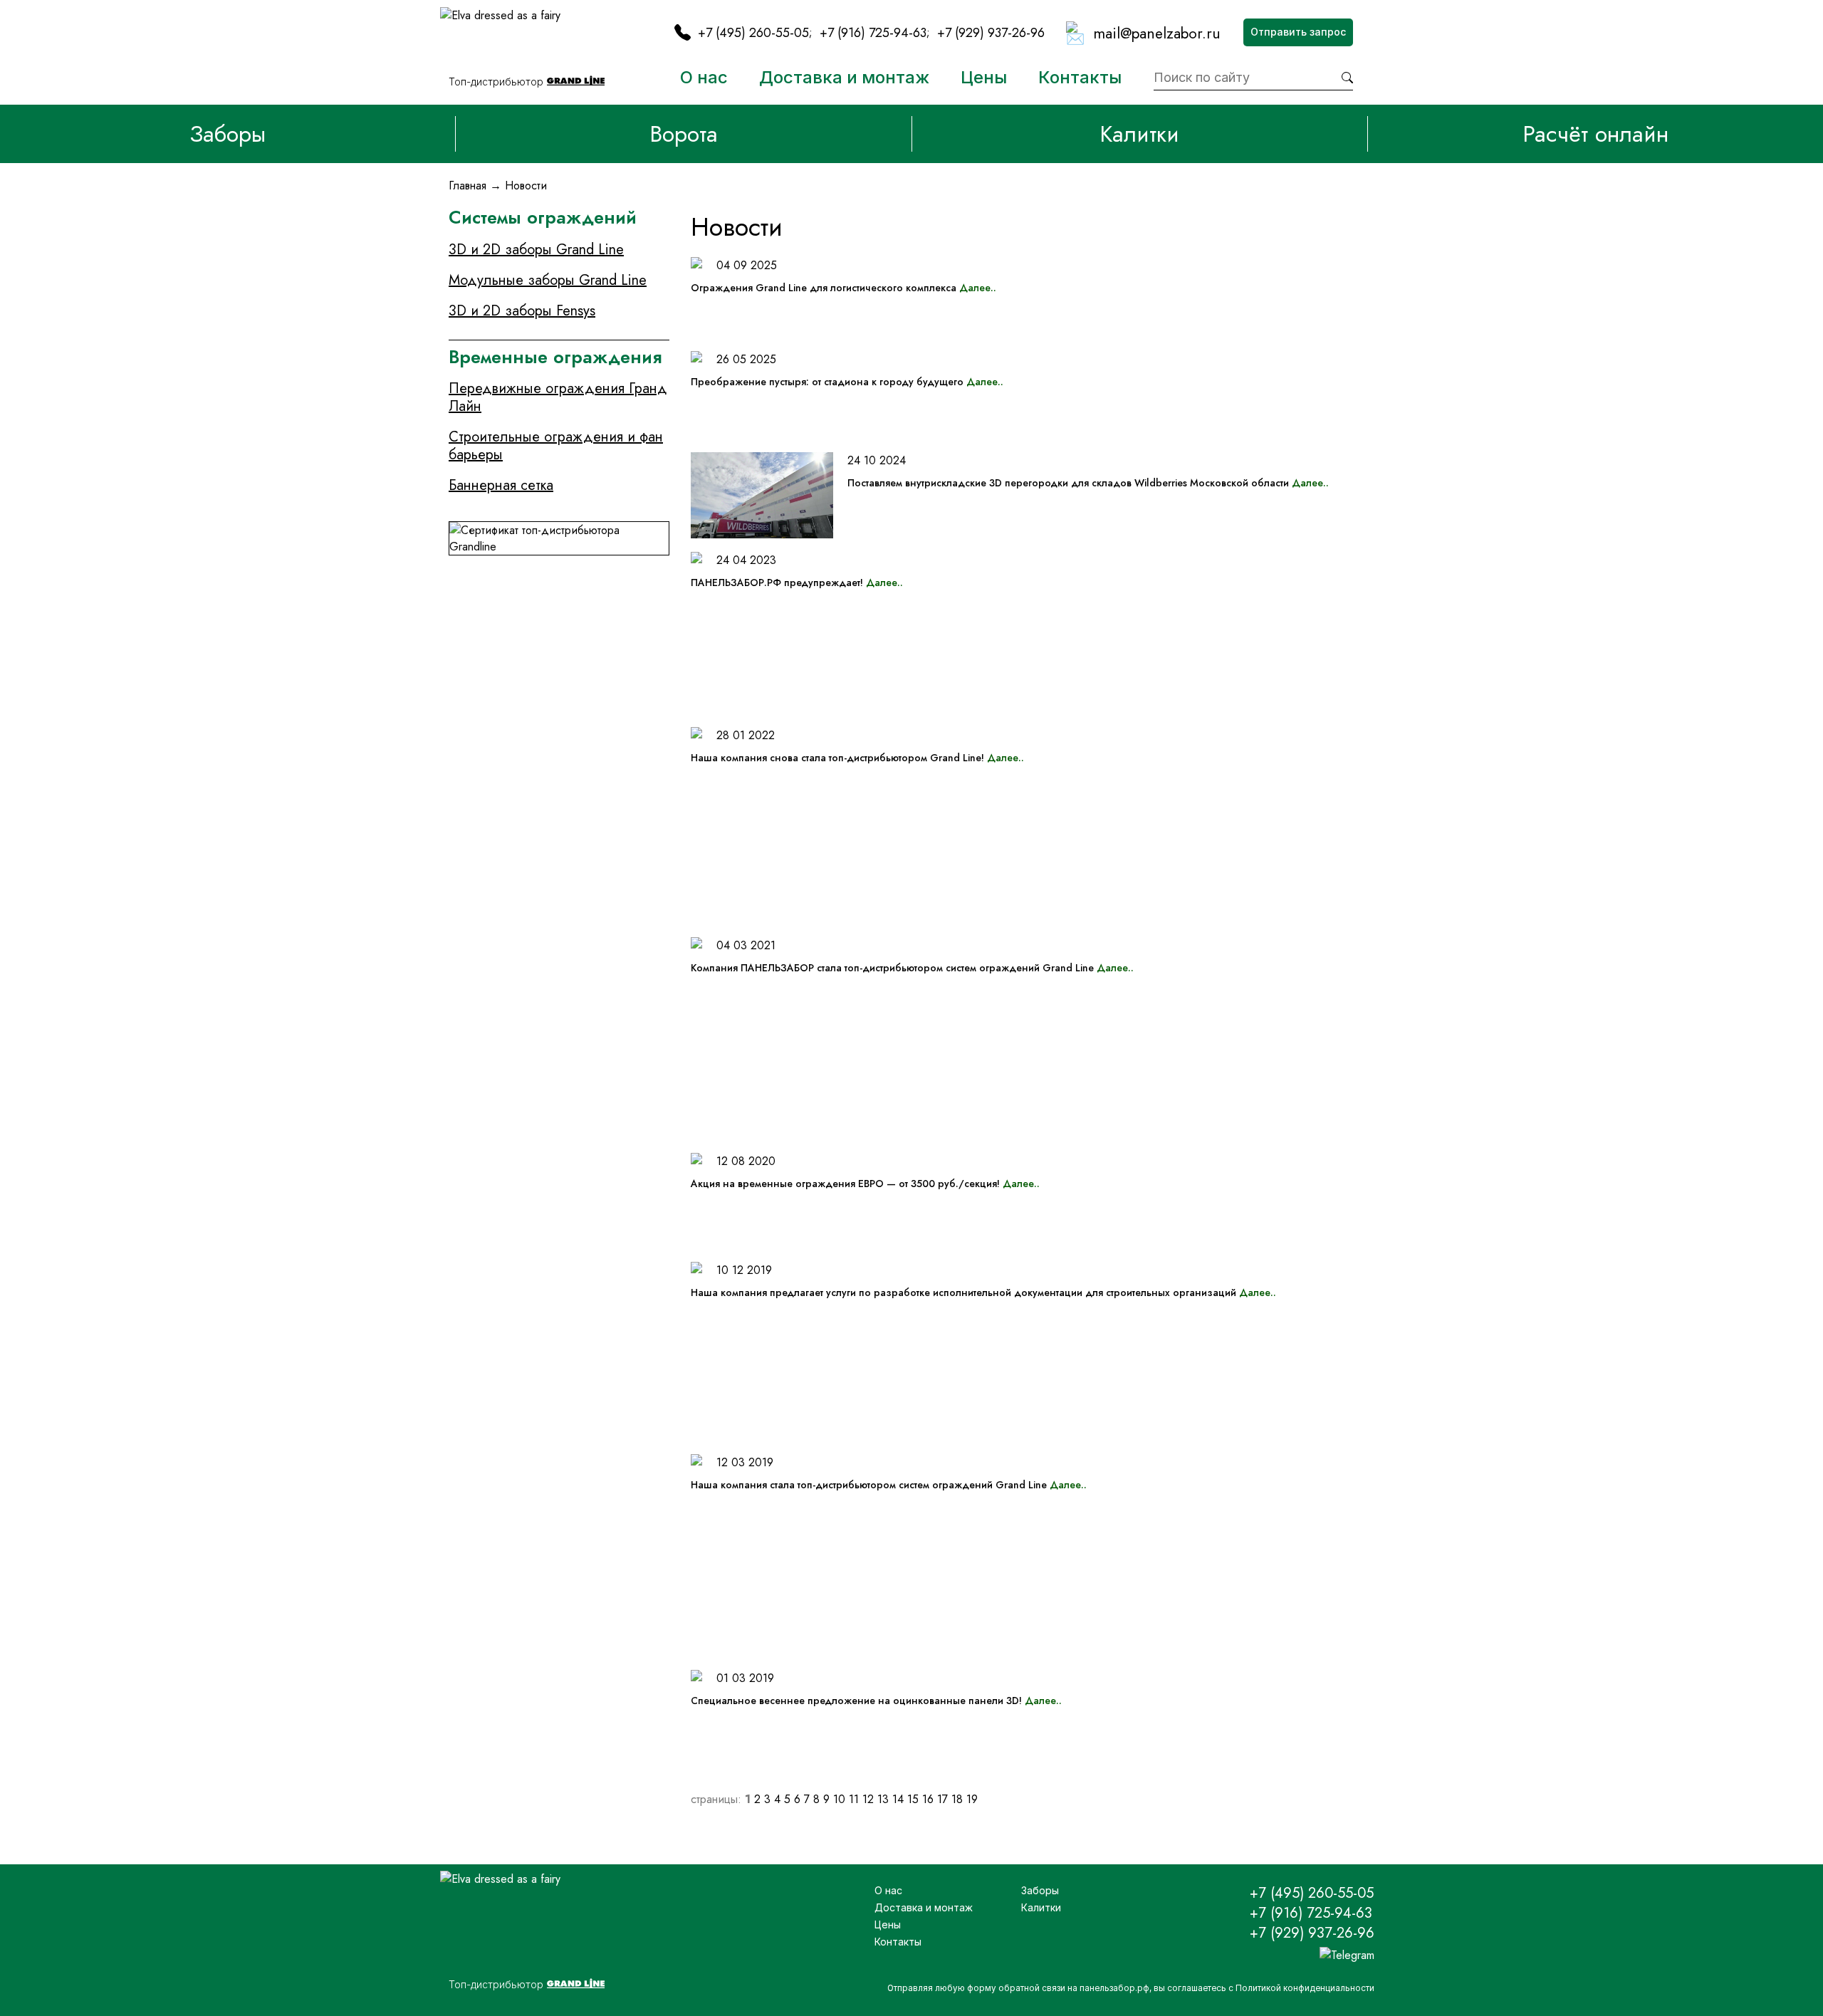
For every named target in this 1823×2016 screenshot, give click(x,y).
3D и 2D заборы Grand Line (536, 250)
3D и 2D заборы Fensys (522, 311)
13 (883, 1799)
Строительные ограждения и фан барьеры (556, 446)
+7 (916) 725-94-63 (873, 33)
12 (868, 1799)
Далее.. (978, 288)
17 (942, 1799)
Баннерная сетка (501, 485)
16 (928, 1799)
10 (839, 1799)
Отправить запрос (1298, 32)
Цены (984, 77)
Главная (467, 186)
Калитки (1139, 134)
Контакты (1080, 77)
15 (913, 1799)
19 (972, 1799)
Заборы (228, 134)
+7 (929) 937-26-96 (991, 33)
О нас (704, 77)
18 (957, 1799)
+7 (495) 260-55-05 (753, 33)
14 (898, 1799)
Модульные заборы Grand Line (548, 280)
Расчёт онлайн (1595, 134)
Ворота (684, 134)
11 (854, 1799)
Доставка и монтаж (844, 77)
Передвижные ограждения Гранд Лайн (558, 397)
